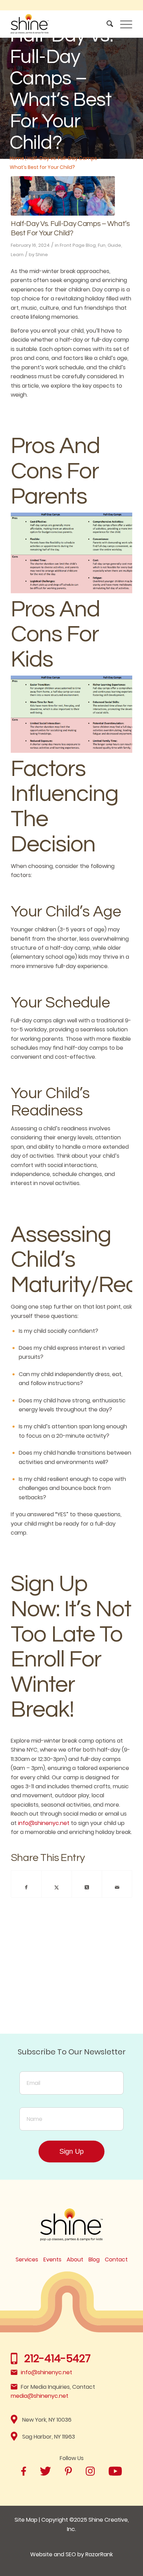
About (75, 2259)
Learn (17, 255)
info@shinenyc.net (44, 1823)
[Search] (106, 24)
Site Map (26, 2520)
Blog (94, 2259)
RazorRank (99, 2554)
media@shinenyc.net (40, 2396)
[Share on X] (57, 1887)
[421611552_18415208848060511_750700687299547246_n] (63, 196)
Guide (114, 245)
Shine (42, 255)
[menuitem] (106, 24)
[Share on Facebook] (26, 1887)
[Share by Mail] (117, 1887)
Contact (116, 2259)
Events (52, 2259)
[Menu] (123, 24)
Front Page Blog (78, 245)
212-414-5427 (57, 2358)
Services (27, 2259)
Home (17, 158)
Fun (102, 245)
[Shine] (59, 24)
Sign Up (71, 2151)
